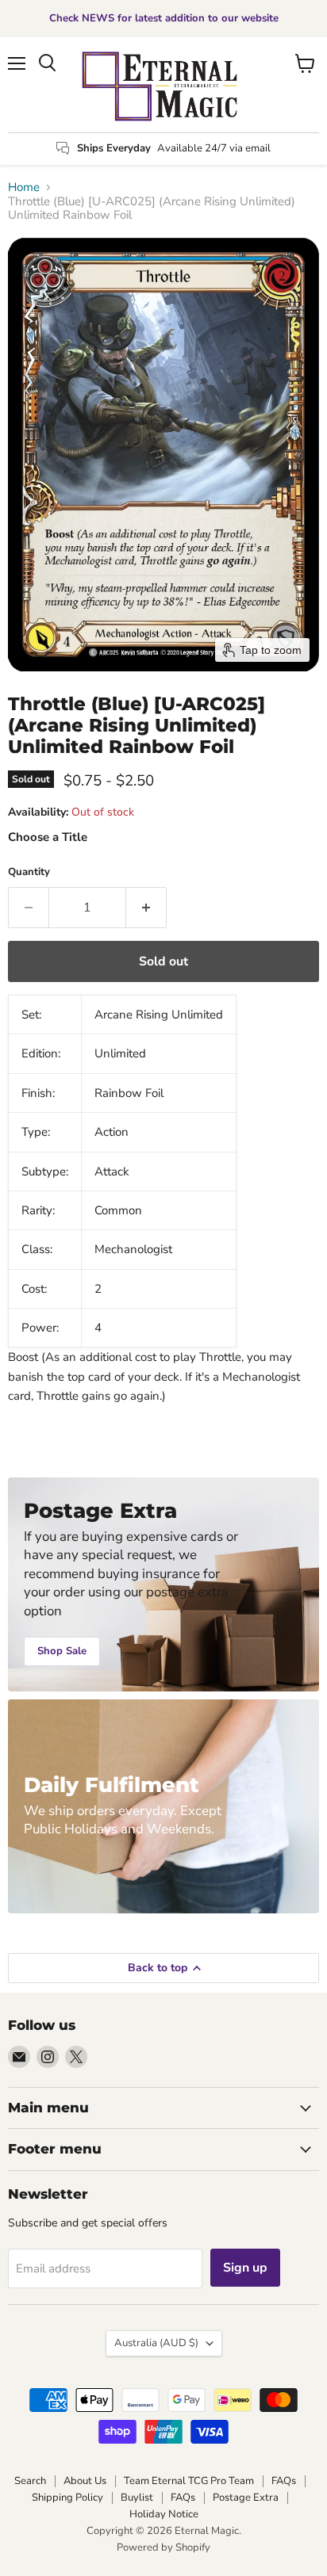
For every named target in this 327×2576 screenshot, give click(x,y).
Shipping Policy (67, 2498)
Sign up (245, 2268)
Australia (156, 2343)
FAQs (284, 2481)
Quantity (29, 872)
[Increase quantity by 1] (146, 908)
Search (30, 2481)
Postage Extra (246, 2498)
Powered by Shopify (163, 2547)
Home (24, 187)
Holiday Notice (164, 2514)
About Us (85, 2481)
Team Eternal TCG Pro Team (189, 2481)
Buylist (137, 2498)
